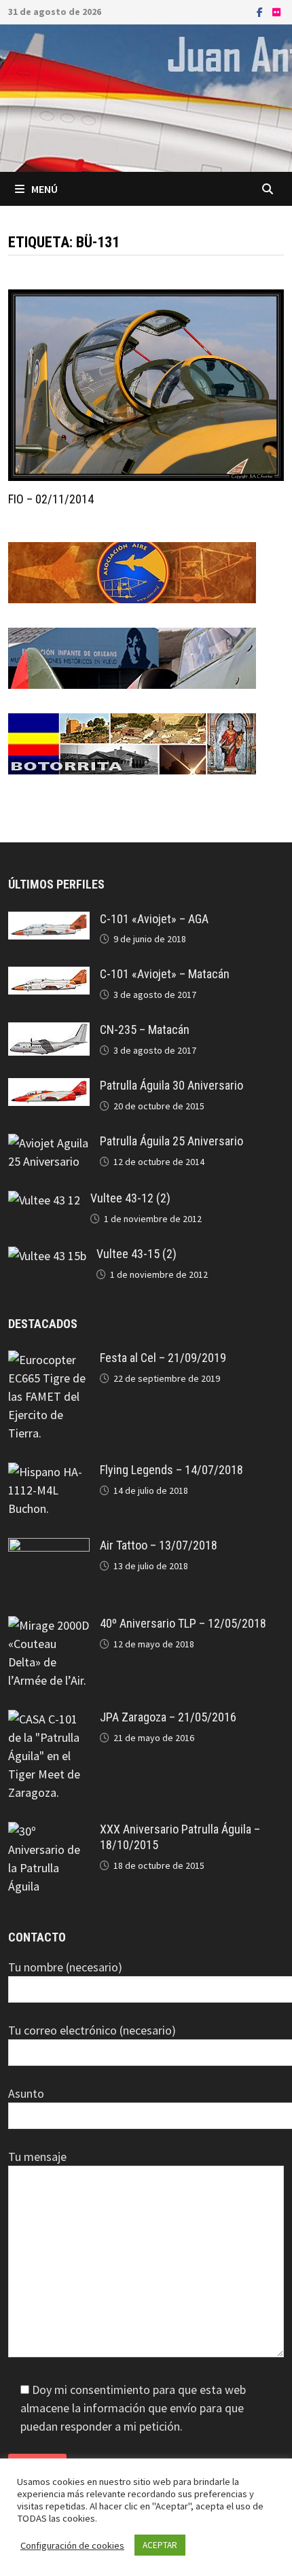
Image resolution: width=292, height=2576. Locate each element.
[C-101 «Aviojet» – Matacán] (49, 976)
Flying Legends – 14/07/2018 (171, 1470)
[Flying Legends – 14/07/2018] (49, 1472)
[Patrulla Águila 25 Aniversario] (49, 1143)
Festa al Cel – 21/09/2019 (163, 1358)
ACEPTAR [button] (160, 2545)
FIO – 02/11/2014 (51, 499)
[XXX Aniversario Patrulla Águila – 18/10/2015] (49, 1831)
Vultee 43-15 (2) (136, 1254)
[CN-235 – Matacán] (49, 1032)
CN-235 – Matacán (145, 1030)
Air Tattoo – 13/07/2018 (159, 1545)
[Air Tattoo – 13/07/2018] (49, 1547)
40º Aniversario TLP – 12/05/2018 (183, 1623)
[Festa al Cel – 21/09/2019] (49, 1360)
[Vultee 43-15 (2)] (47, 1256)
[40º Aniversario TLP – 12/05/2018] (49, 1625)
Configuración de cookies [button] (72, 2545)
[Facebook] (261, 11)
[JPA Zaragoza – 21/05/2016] (49, 1719)
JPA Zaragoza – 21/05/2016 (168, 1717)
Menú (44, 189)
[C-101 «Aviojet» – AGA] (49, 921)
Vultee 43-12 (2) (130, 1198)
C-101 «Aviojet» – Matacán (165, 974)
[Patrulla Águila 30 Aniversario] (49, 1087)
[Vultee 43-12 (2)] (44, 1200)
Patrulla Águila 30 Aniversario (171, 1085)
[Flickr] (276, 11)
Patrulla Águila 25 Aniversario (171, 1141)
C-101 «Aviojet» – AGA (154, 919)
